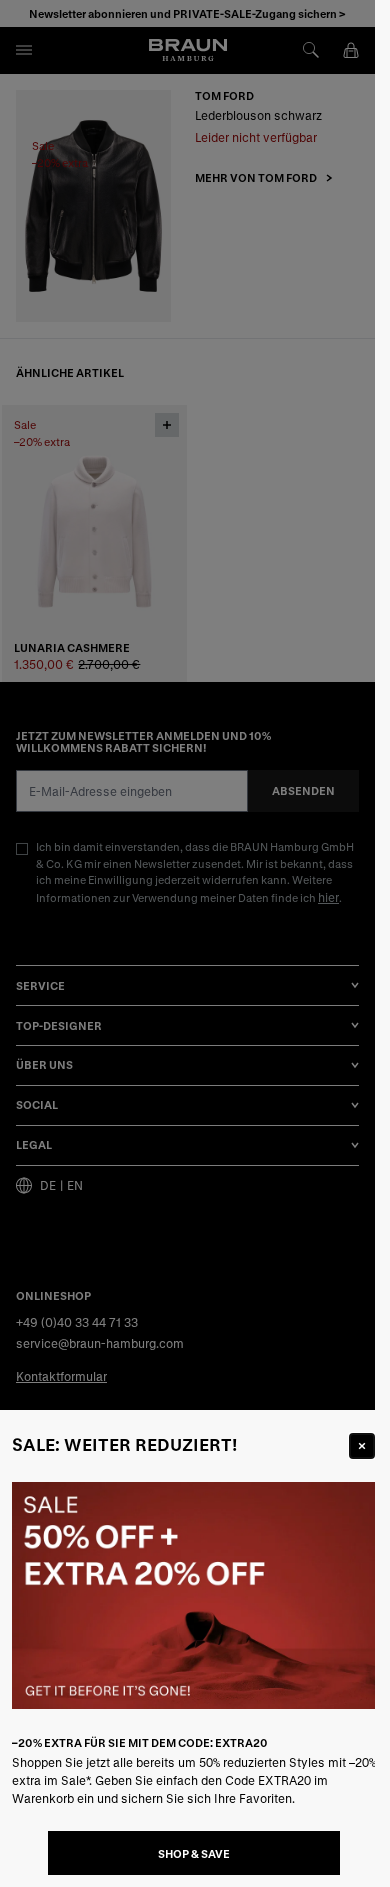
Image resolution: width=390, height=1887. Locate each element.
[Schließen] (362, 1446)
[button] (187, 943)
